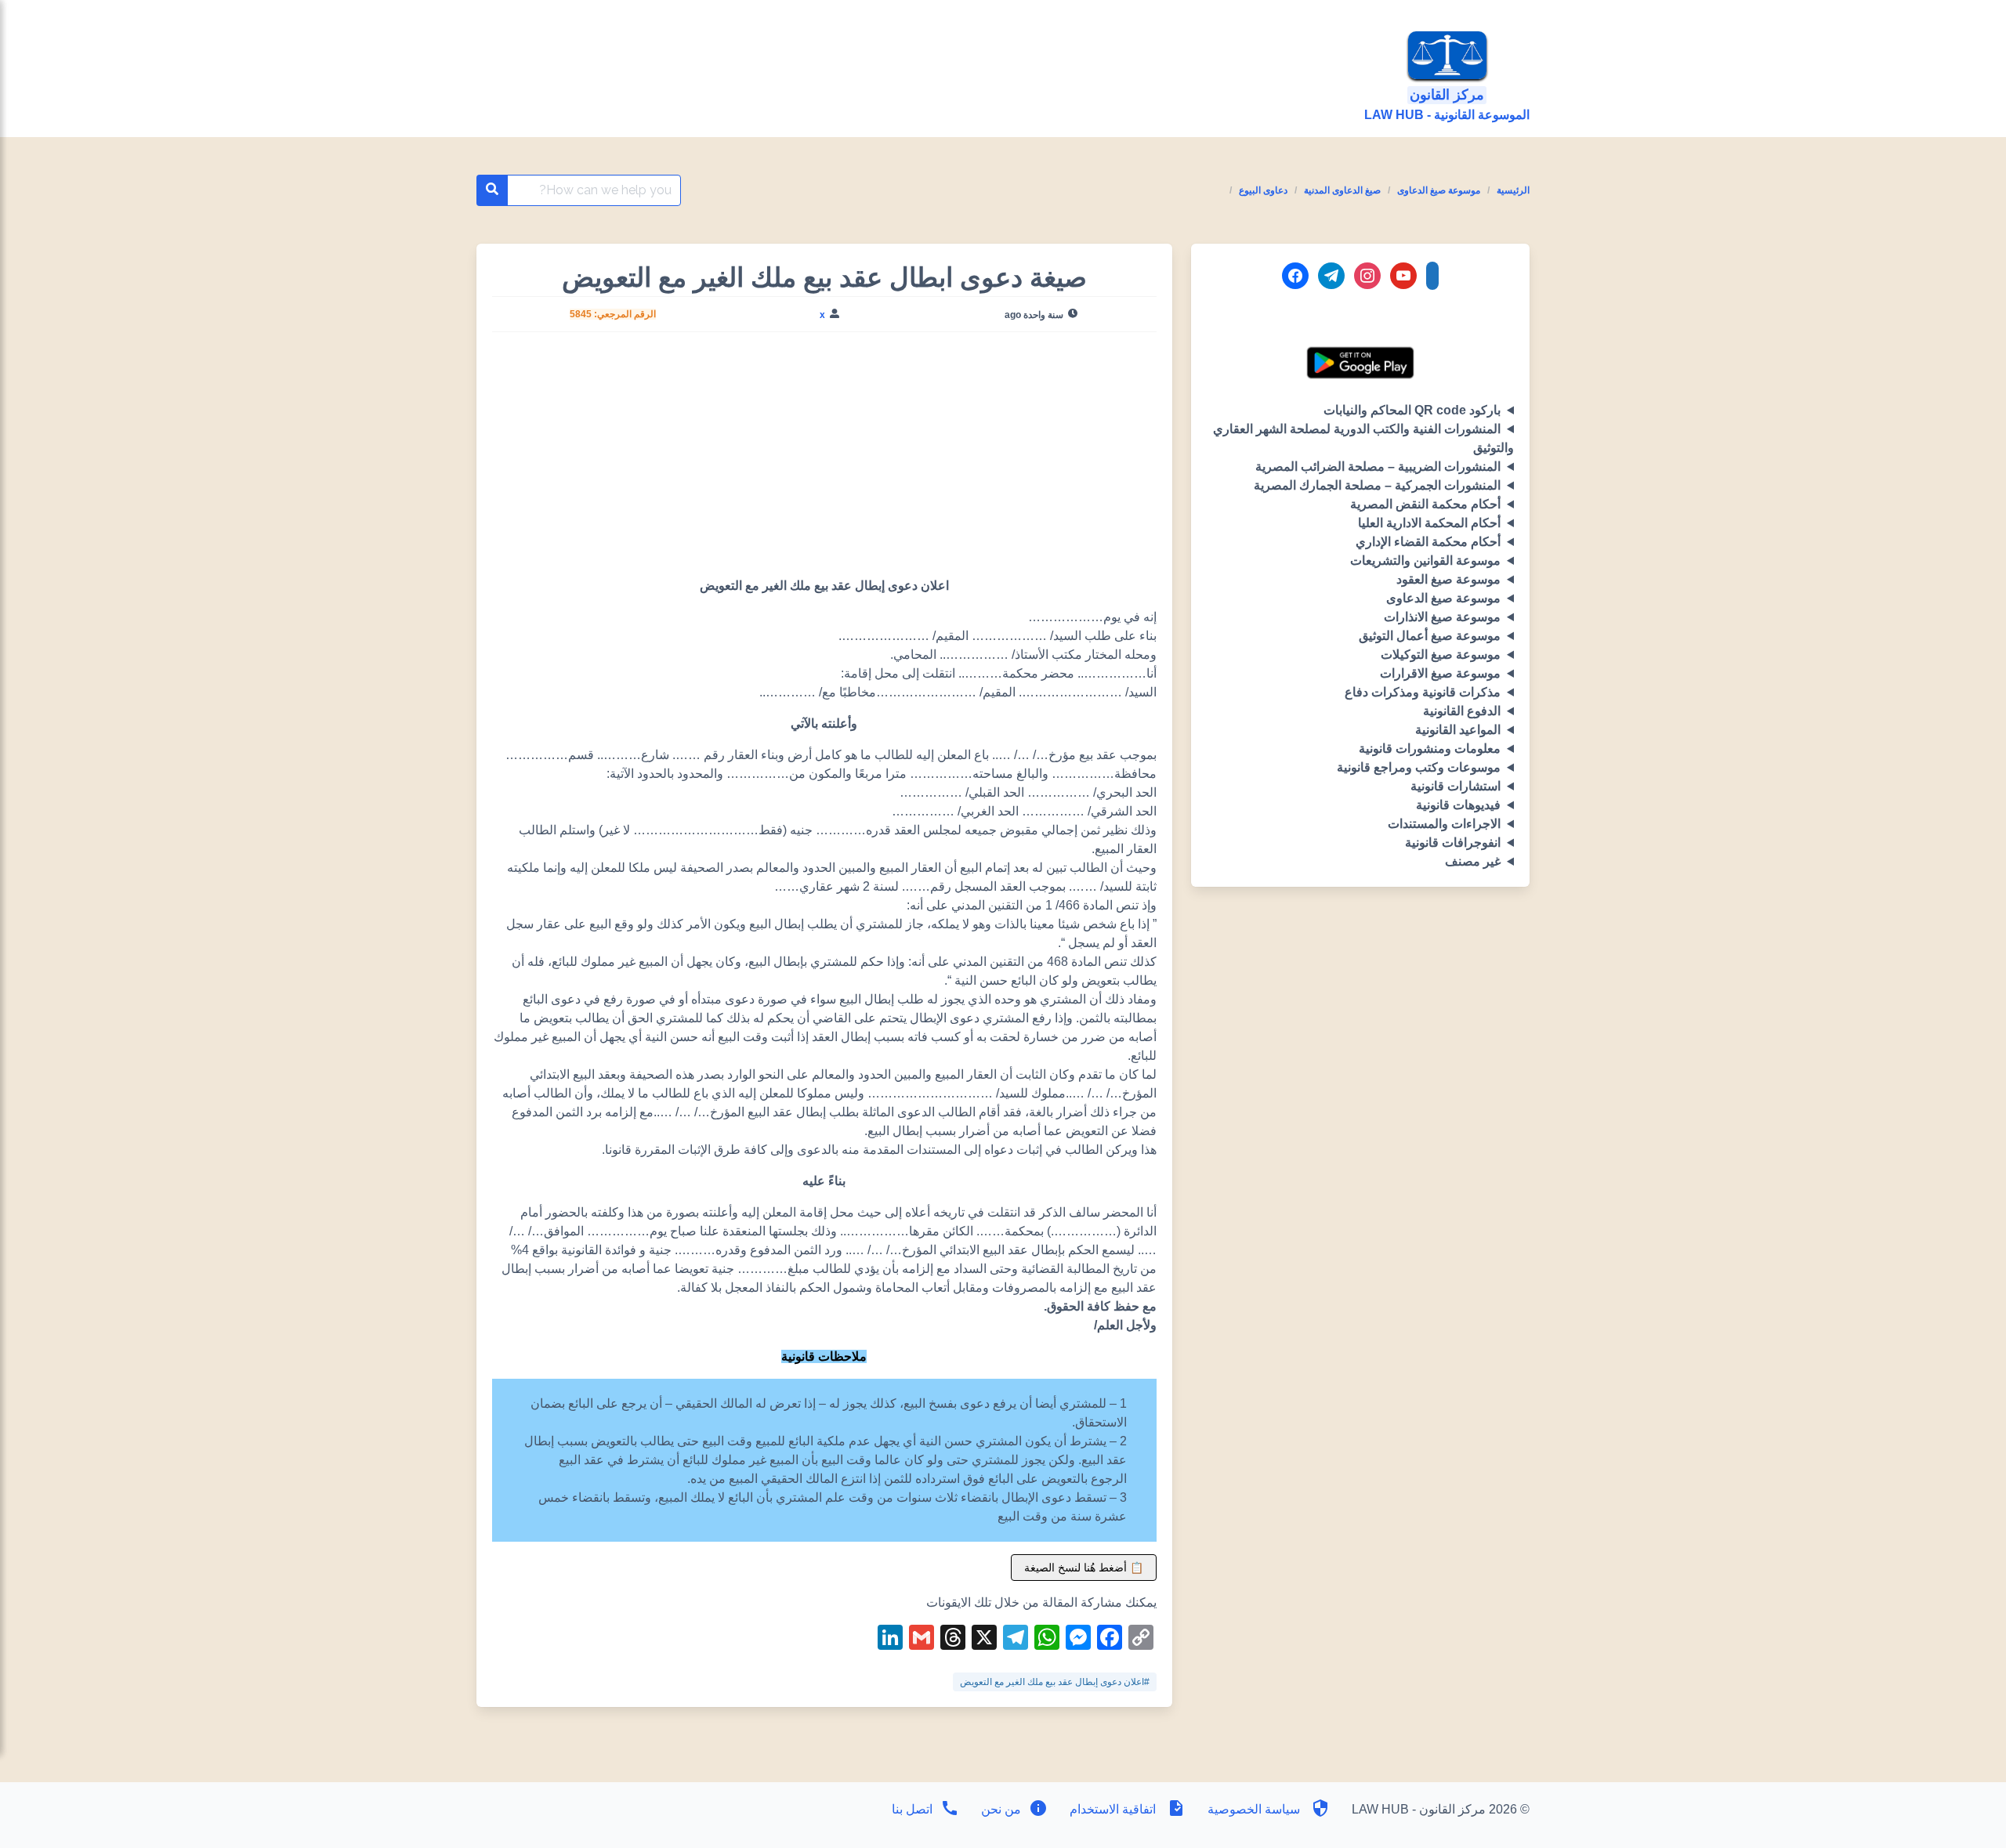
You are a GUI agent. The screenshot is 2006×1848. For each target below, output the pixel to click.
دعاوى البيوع (1263, 190)
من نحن (999, 1809)
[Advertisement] (824, 461)
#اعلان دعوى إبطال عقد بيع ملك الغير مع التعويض (1055, 1682)
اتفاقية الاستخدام (1113, 1809)
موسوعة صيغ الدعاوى (1439, 190)
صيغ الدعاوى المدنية (1342, 190)
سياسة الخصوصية (1254, 1809)
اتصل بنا (912, 1809)
